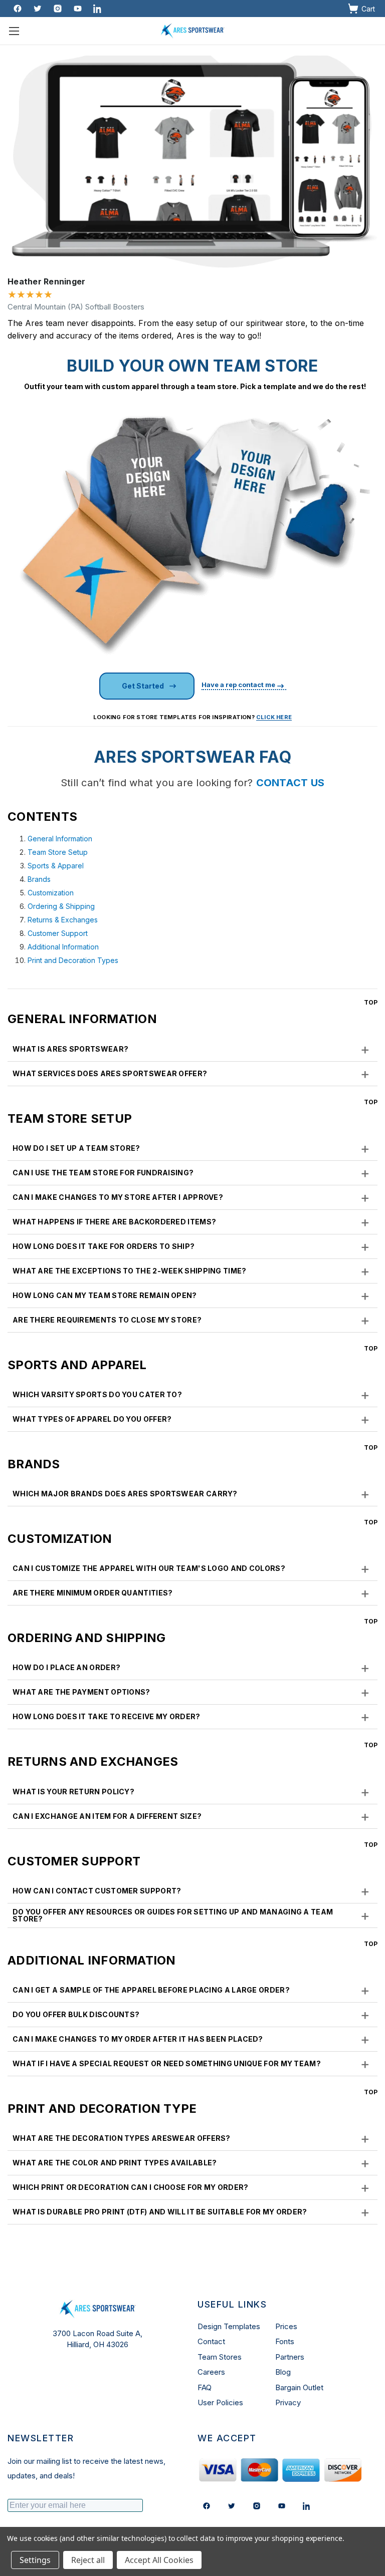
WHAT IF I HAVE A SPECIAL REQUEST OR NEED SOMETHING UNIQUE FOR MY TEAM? (191, 2064)
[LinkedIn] (307, 2506)
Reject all (88, 2560)
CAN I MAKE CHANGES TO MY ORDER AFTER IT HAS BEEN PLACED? (191, 2039)
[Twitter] (38, 9)
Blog (283, 2372)
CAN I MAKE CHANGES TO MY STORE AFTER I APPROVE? (191, 1197)
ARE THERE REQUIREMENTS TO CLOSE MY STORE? (191, 1320)
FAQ (205, 2387)
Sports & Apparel (56, 866)
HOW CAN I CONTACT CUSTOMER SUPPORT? (191, 1891)
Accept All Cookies (159, 2560)
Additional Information (63, 947)
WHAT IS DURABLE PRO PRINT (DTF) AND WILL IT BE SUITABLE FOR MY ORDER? (191, 2212)
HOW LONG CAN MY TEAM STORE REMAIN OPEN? (191, 1296)
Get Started (143, 686)
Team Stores (220, 2357)
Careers (211, 2372)
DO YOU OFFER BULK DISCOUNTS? (191, 2015)
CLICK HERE (274, 717)
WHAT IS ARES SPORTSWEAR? (191, 1049)
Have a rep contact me (238, 685)
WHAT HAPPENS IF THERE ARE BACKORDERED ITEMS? (191, 1222)
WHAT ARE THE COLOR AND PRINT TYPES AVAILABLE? (191, 2163)
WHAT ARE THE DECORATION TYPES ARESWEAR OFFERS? (191, 2138)
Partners (290, 2357)
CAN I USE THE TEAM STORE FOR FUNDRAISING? (191, 1173)
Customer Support (58, 933)
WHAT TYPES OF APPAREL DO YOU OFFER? (191, 1419)
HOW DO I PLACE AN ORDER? (191, 1668)
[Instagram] (58, 9)
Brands (39, 879)
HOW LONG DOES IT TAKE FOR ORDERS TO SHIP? (191, 1246)
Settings (35, 2560)
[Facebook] (18, 9)
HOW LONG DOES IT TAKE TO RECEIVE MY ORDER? (191, 1717)
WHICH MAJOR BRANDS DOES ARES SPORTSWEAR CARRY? (191, 1494)
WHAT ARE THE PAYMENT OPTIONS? (191, 1692)
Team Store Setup (58, 852)
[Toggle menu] (14, 31)
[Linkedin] (98, 9)
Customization (51, 893)
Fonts (285, 2341)
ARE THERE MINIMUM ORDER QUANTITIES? (191, 1593)
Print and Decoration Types (73, 960)
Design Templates (229, 2326)
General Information (60, 839)
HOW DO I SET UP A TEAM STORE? (191, 1148)
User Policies (220, 2402)
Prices (286, 2326)
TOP (371, 1002)
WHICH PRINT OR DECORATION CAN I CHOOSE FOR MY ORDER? (191, 2187)
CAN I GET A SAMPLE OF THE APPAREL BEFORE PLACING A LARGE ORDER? (191, 1990)
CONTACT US (291, 783)
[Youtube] (78, 9)
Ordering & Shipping (61, 906)
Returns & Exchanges (63, 920)
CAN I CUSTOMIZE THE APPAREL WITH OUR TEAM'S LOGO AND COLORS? (191, 1568)
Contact (211, 2341)
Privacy (288, 2402)
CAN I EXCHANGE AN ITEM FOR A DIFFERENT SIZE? (191, 1816)
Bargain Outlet (299, 2387)
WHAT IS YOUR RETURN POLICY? (191, 1792)
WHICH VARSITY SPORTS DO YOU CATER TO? (191, 1395)
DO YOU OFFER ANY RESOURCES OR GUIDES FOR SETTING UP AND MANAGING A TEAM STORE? (191, 1915)
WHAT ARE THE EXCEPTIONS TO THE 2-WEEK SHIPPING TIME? (191, 1271)
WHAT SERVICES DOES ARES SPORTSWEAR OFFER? (191, 1074)
